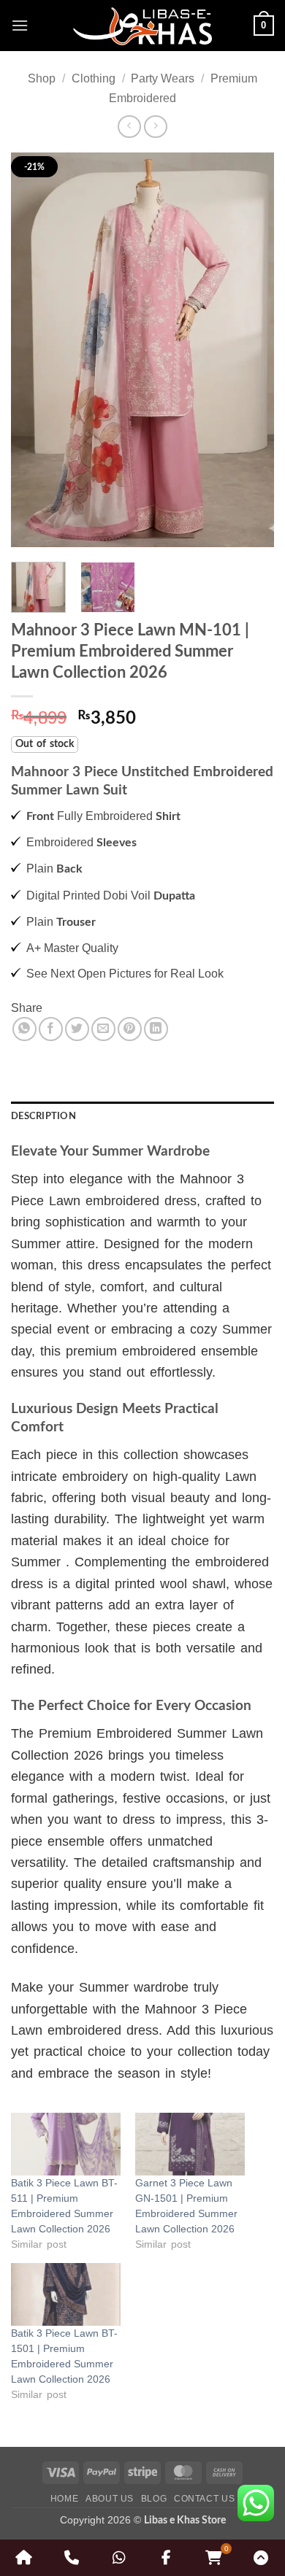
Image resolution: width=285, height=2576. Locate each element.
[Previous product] (155, 127)
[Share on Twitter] (77, 1029)
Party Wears (163, 78)
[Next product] (129, 127)
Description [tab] (43, 1116)
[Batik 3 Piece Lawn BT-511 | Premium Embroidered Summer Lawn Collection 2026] (66, 2144)
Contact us (204, 2499)
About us (110, 2499)
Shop (42, 78)
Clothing (94, 78)
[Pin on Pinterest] (130, 1029)
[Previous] (34, 350)
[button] (20, 25)
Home (64, 2499)
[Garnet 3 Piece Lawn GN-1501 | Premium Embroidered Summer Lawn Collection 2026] (190, 2144)
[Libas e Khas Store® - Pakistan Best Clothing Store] (142, 26)
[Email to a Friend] (103, 1029)
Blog (154, 2499)
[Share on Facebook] (51, 1029)
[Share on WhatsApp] (24, 1029)
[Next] (251, 350)
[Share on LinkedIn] (156, 1029)
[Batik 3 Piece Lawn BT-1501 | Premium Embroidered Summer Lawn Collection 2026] (66, 2294)
